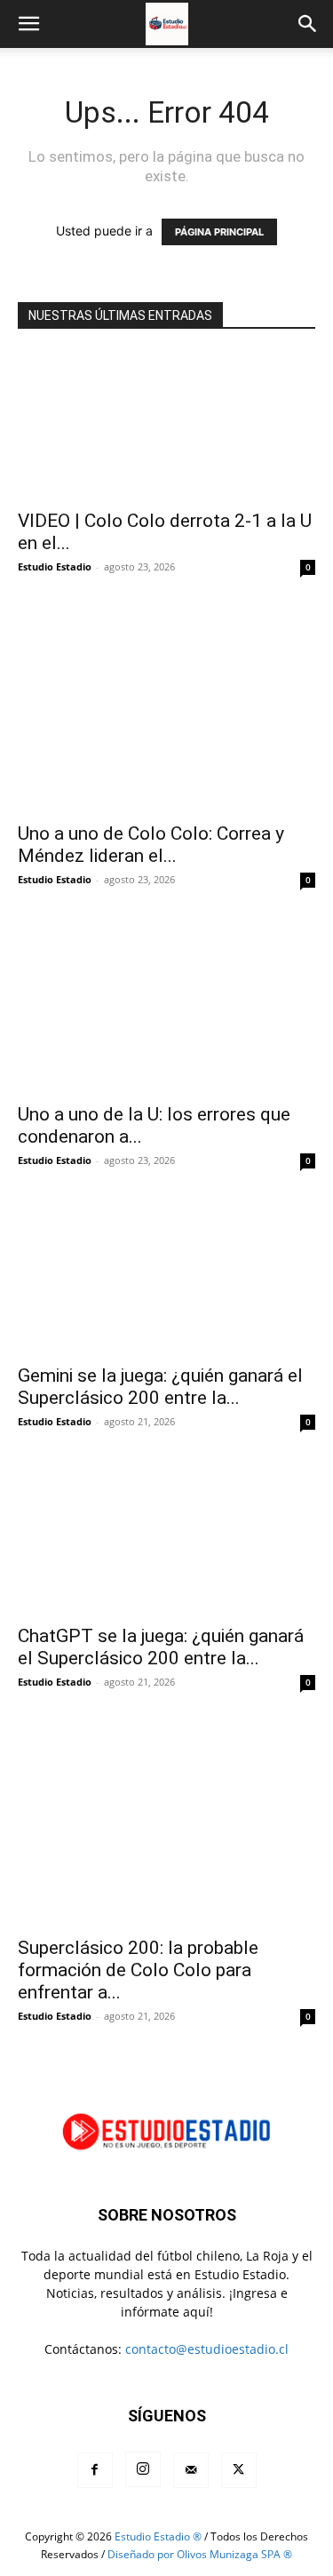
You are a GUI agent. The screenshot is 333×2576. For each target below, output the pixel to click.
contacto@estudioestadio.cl (207, 2349)
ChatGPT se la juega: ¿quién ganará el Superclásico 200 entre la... (161, 1647)
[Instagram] (143, 2469)
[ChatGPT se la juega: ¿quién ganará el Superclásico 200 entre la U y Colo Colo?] (166, 1540)
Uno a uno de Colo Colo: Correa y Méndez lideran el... (151, 845)
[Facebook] (95, 2470)
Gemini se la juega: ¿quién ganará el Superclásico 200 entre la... (160, 1387)
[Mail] (191, 2470)
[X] (239, 2470)
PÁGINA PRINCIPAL (219, 232)
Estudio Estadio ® (158, 2536)
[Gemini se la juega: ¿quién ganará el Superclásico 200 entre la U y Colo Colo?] (166, 1279)
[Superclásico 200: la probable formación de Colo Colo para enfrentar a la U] (166, 1826)
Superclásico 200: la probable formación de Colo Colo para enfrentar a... (138, 1970)
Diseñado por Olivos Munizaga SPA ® (200, 2554)
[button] (28, 24)
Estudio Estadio (55, 566)
